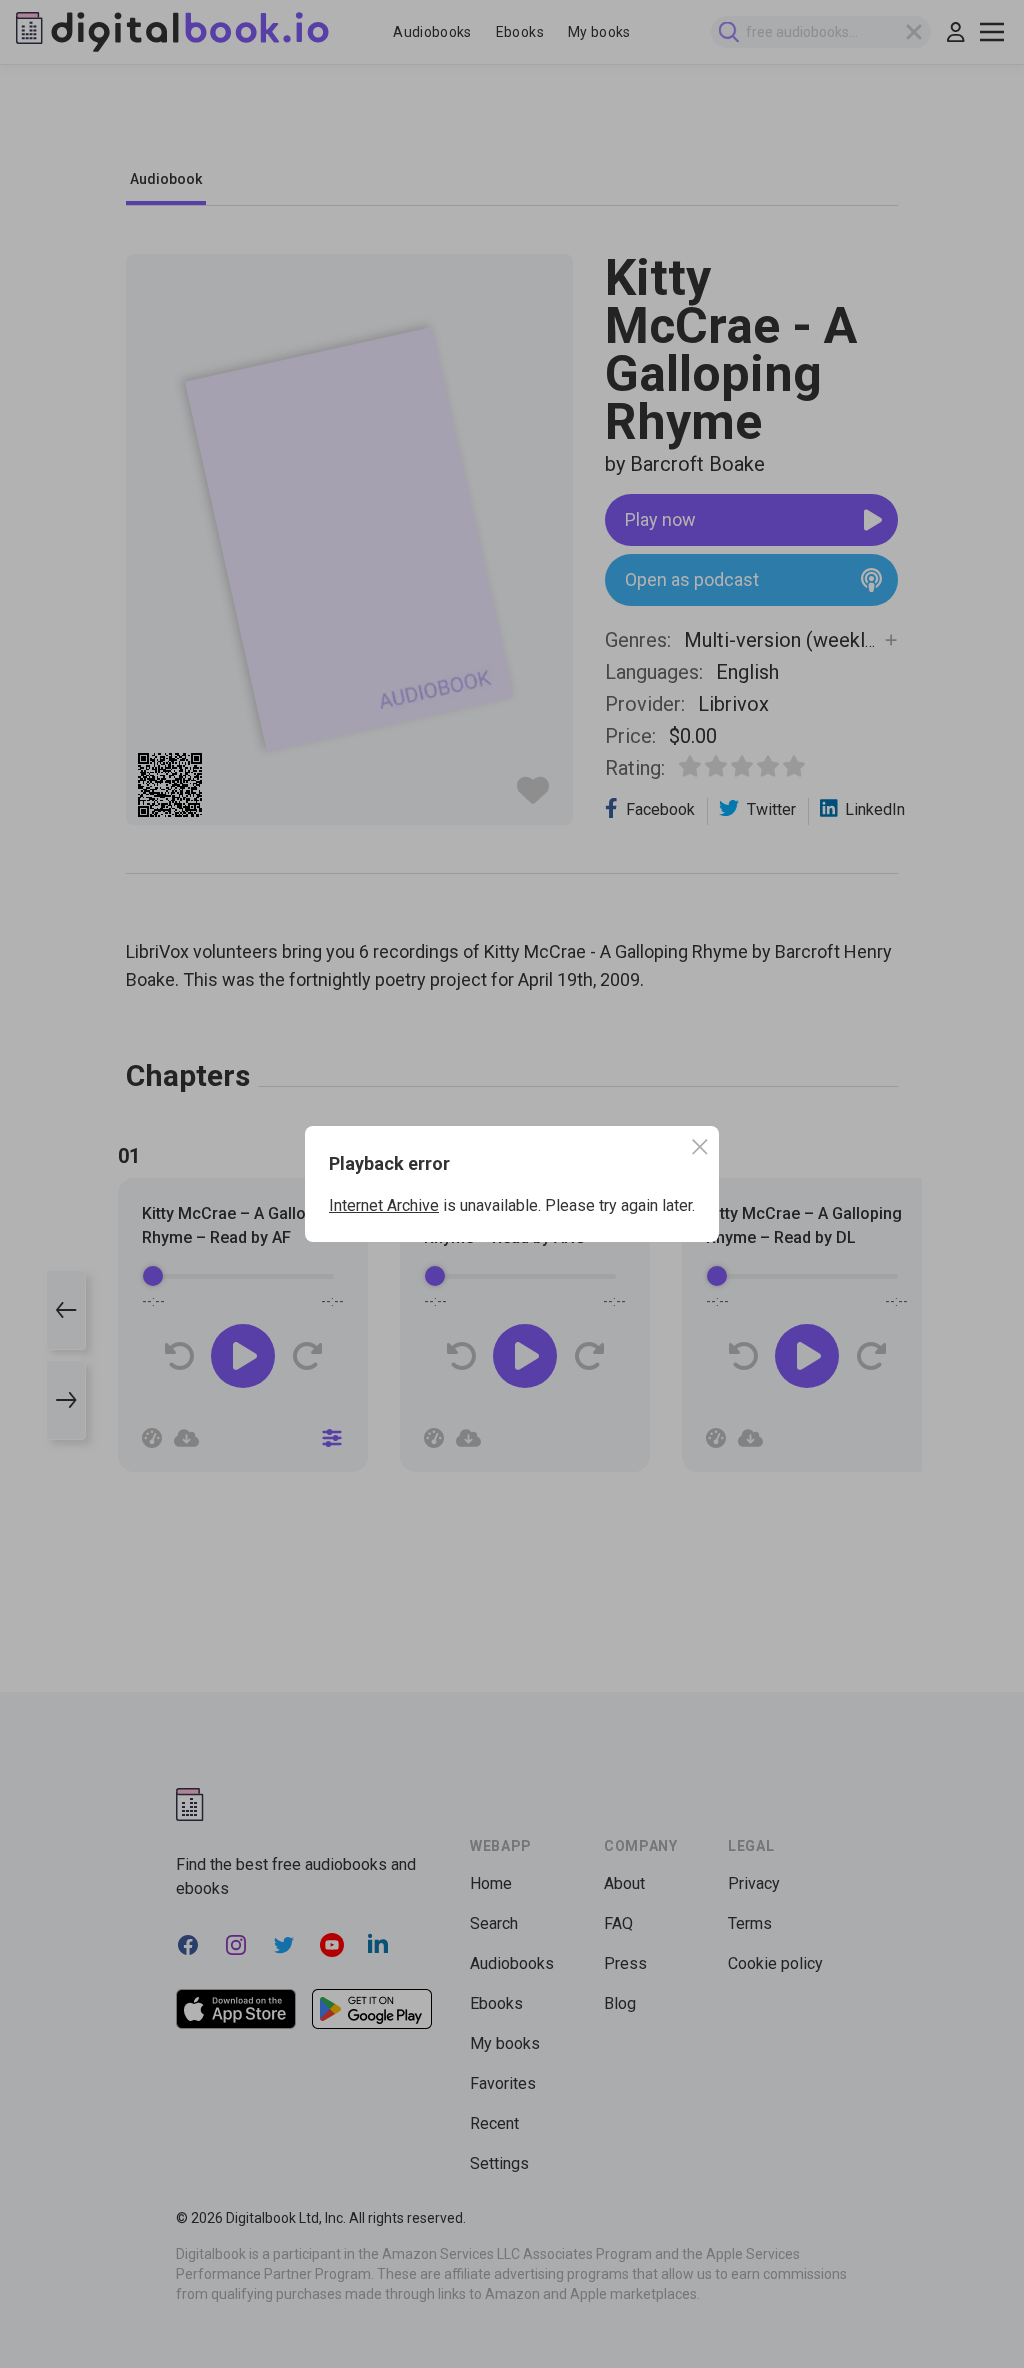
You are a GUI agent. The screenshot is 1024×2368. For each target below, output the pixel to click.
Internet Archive (384, 1205)
